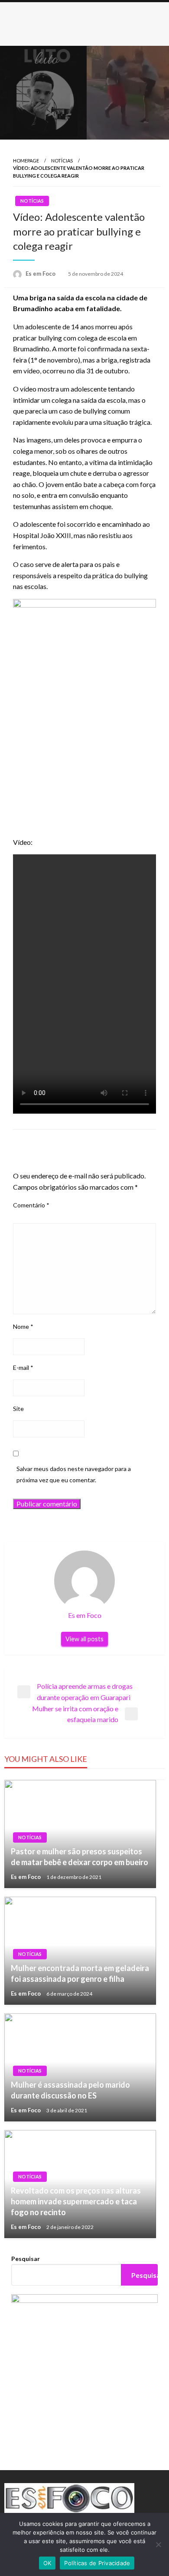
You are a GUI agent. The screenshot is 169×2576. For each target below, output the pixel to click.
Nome (23, 1326)
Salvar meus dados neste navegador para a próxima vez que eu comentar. (74, 1474)
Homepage (26, 161)
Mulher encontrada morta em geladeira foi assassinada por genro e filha (80, 1973)
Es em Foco (41, 274)
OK (47, 2563)
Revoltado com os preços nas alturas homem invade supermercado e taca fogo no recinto (76, 2201)
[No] (158, 2544)
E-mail (23, 1368)
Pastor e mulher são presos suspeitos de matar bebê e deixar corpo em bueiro (80, 1857)
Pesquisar (26, 2259)
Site (18, 1409)
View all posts (84, 1639)
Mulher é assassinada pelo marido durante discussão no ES (70, 2090)
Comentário (31, 1205)
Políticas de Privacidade (97, 2563)
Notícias (62, 161)
